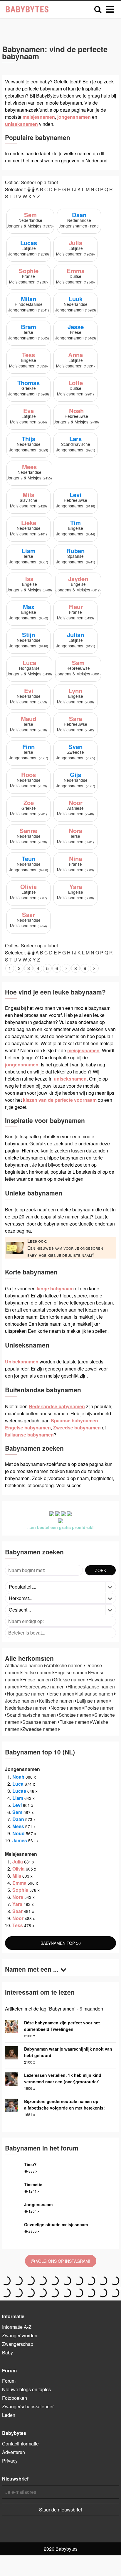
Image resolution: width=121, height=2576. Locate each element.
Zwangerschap (18, 2344)
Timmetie (33, 2184)
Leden (9, 2415)
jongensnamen (74, 117)
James (20, 1840)
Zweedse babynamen (77, 1428)
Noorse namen (67, 1708)
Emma (19, 1883)
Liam (18, 1798)
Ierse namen (62, 1694)
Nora (18, 1897)
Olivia (19, 1869)
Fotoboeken (15, 2398)
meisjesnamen (39, 117)
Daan (18, 1819)
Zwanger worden (20, 2335)
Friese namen (37, 1679)
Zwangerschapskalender (28, 2406)
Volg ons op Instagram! (62, 2261)
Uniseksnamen (22, 1362)
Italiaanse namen (96, 1694)
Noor (18, 1918)
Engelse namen (71, 1672)
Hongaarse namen (27, 1694)
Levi (17, 1805)
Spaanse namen (40, 1722)
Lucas (19, 1791)
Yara (17, 1904)
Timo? (30, 2164)
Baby (7, 2352)
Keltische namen (57, 1701)
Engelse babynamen (28, 1428)
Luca (18, 1784)
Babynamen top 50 (61, 1943)
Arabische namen (65, 1665)
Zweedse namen (40, 1729)
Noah (18, 1777)
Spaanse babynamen (74, 1420)
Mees (18, 1826)
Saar (17, 1911)
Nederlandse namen (27, 1708)
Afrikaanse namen (25, 1665)
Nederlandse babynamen (57, 1406)
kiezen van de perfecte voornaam (60, 1100)
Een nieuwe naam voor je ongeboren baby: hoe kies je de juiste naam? (65, 1248)
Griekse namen (70, 1679)
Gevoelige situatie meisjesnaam (56, 2224)
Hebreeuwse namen (44, 1687)
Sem (17, 1812)
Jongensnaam (38, 2204)
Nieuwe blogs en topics (26, 2389)
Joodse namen (21, 1701)
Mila (17, 1876)
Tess (18, 1925)
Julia (18, 1862)
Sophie (20, 1890)
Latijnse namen (93, 1701)
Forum (9, 2381)
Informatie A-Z (17, 2327)
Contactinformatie (20, 2444)
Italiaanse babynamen (29, 1435)
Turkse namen (75, 1722)
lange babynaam (55, 1288)
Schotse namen (76, 1715)
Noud (19, 1833)
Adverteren (14, 2452)
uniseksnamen (21, 124)
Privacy (10, 2461)
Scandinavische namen (32, 1715)
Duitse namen (37, 1672)
